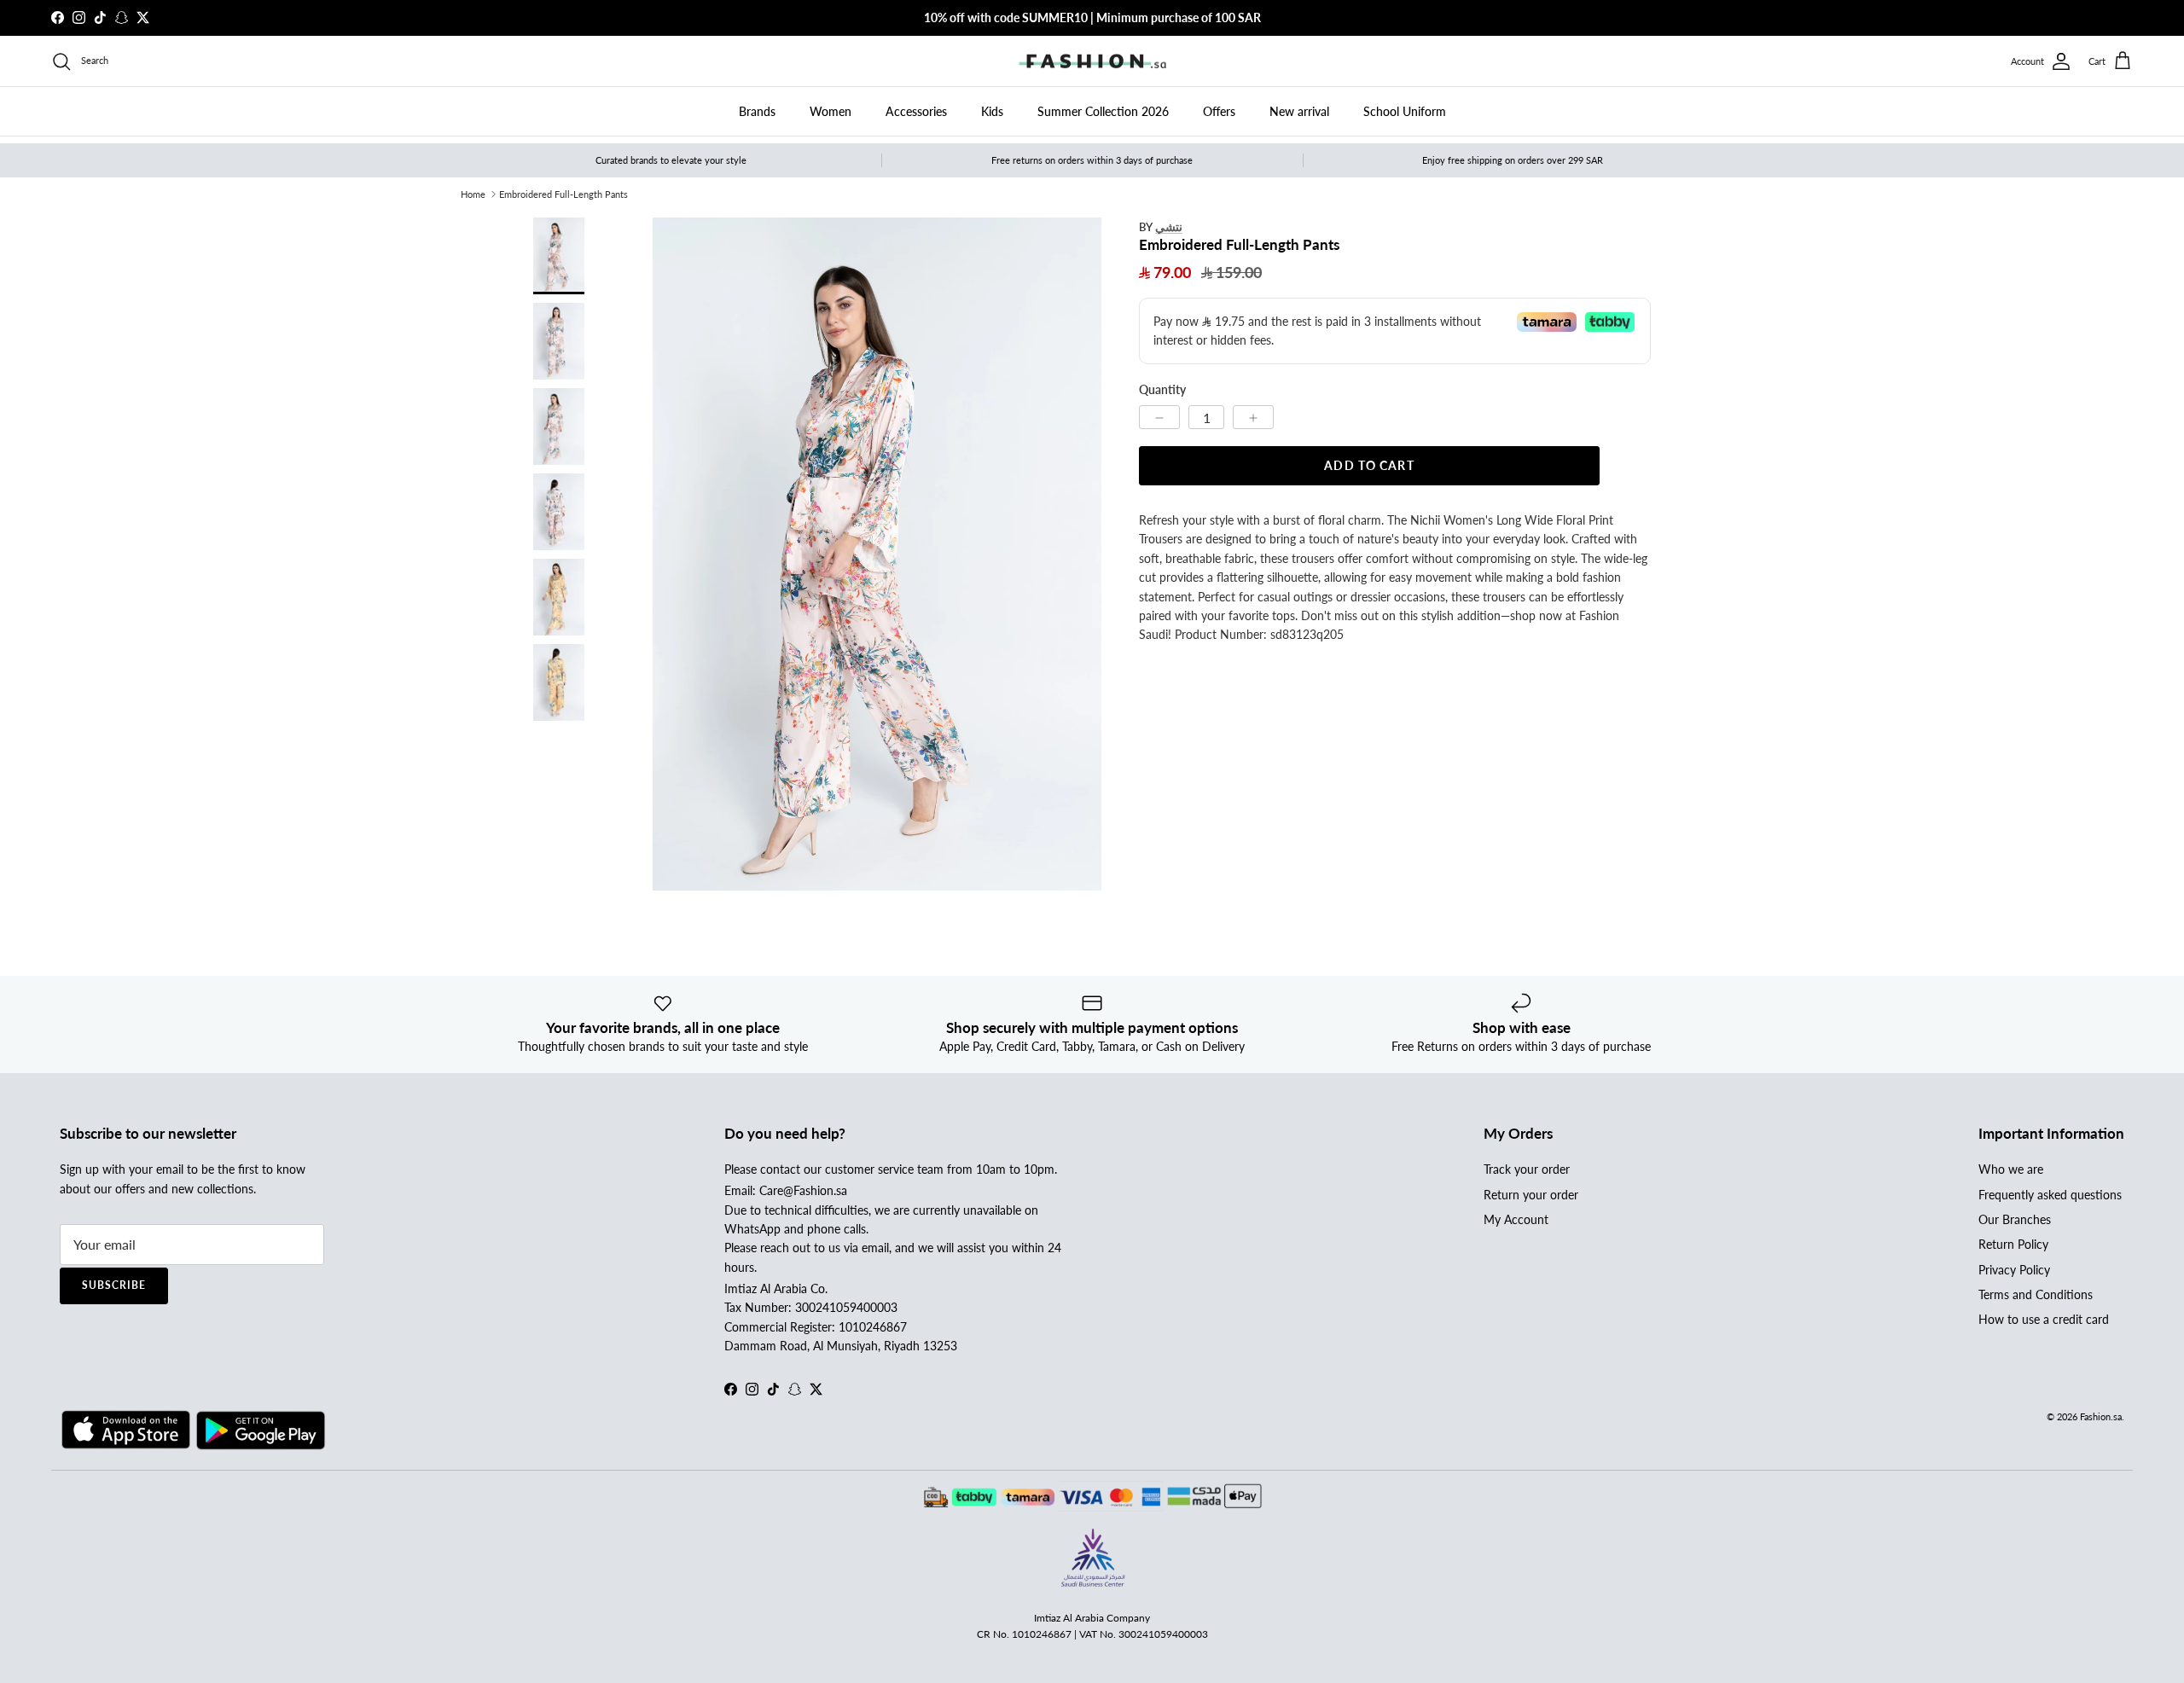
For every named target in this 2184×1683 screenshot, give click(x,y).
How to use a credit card (2044, 1319)
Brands (757, 111)
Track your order (1527, 1169)
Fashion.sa (2101, 1416)
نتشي (1169, 226)
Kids (992, 111)
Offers (1219, 111)
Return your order (1531, 1195)
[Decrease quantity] (1159, 417)
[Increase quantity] (1253, 417)
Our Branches (2015, 1219)
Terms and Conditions (2036, 1294)
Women (831, 111)
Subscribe (114, 1285)
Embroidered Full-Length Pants (563, 194)
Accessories (916, 111)
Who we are (2011, 1169)
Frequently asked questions (2050, 1195)
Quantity (1162, 390)
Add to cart (1369, 465)
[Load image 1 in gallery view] (877, 554)
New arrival (1299, 111)
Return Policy (2013, 1244)
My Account (1516, 1219)
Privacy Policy (2014, 1270)
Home (473, 194)
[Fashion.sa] (1092, 61)
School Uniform (1405, 111)
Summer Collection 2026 (1103, 111)
